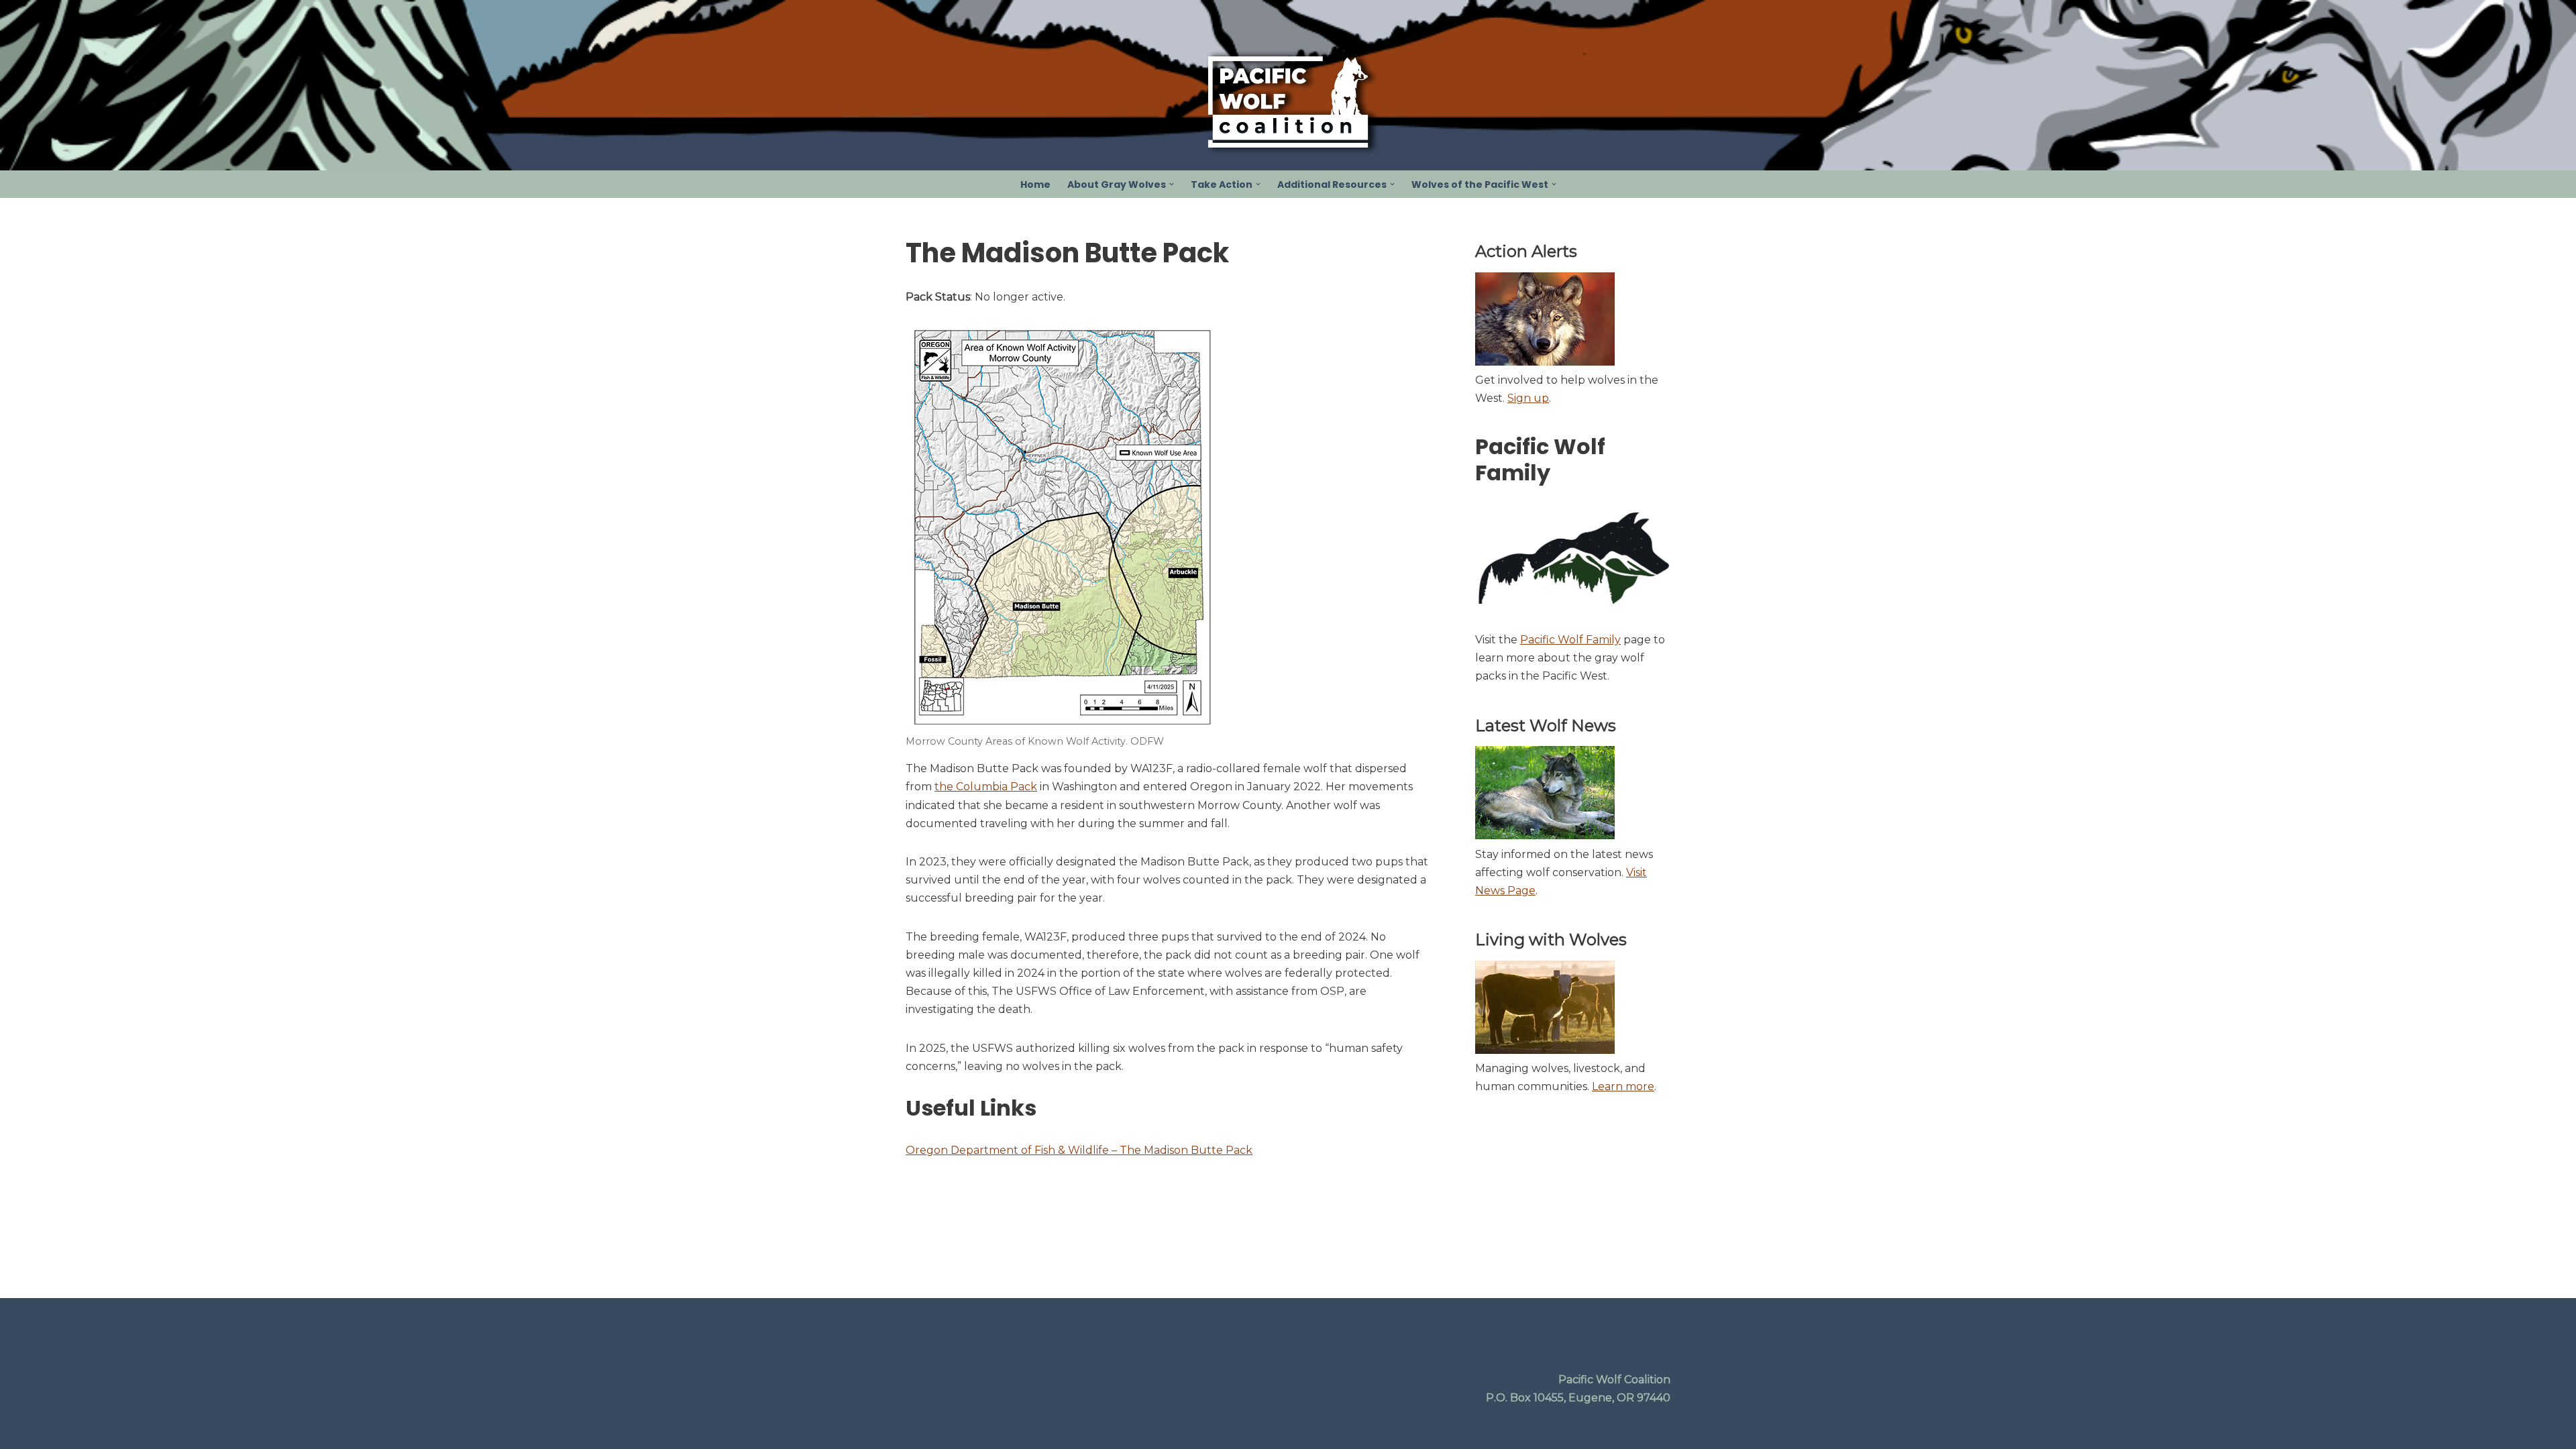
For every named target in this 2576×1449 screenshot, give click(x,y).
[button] (1172, 184)
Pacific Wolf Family (1570, 640)
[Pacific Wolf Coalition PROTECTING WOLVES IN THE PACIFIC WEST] (1288, 102)
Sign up (1528, 398)
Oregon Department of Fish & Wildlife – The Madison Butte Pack (1079, 1150)
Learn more (1623, 1086)
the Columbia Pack (986, 787)
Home (1035, 184)
